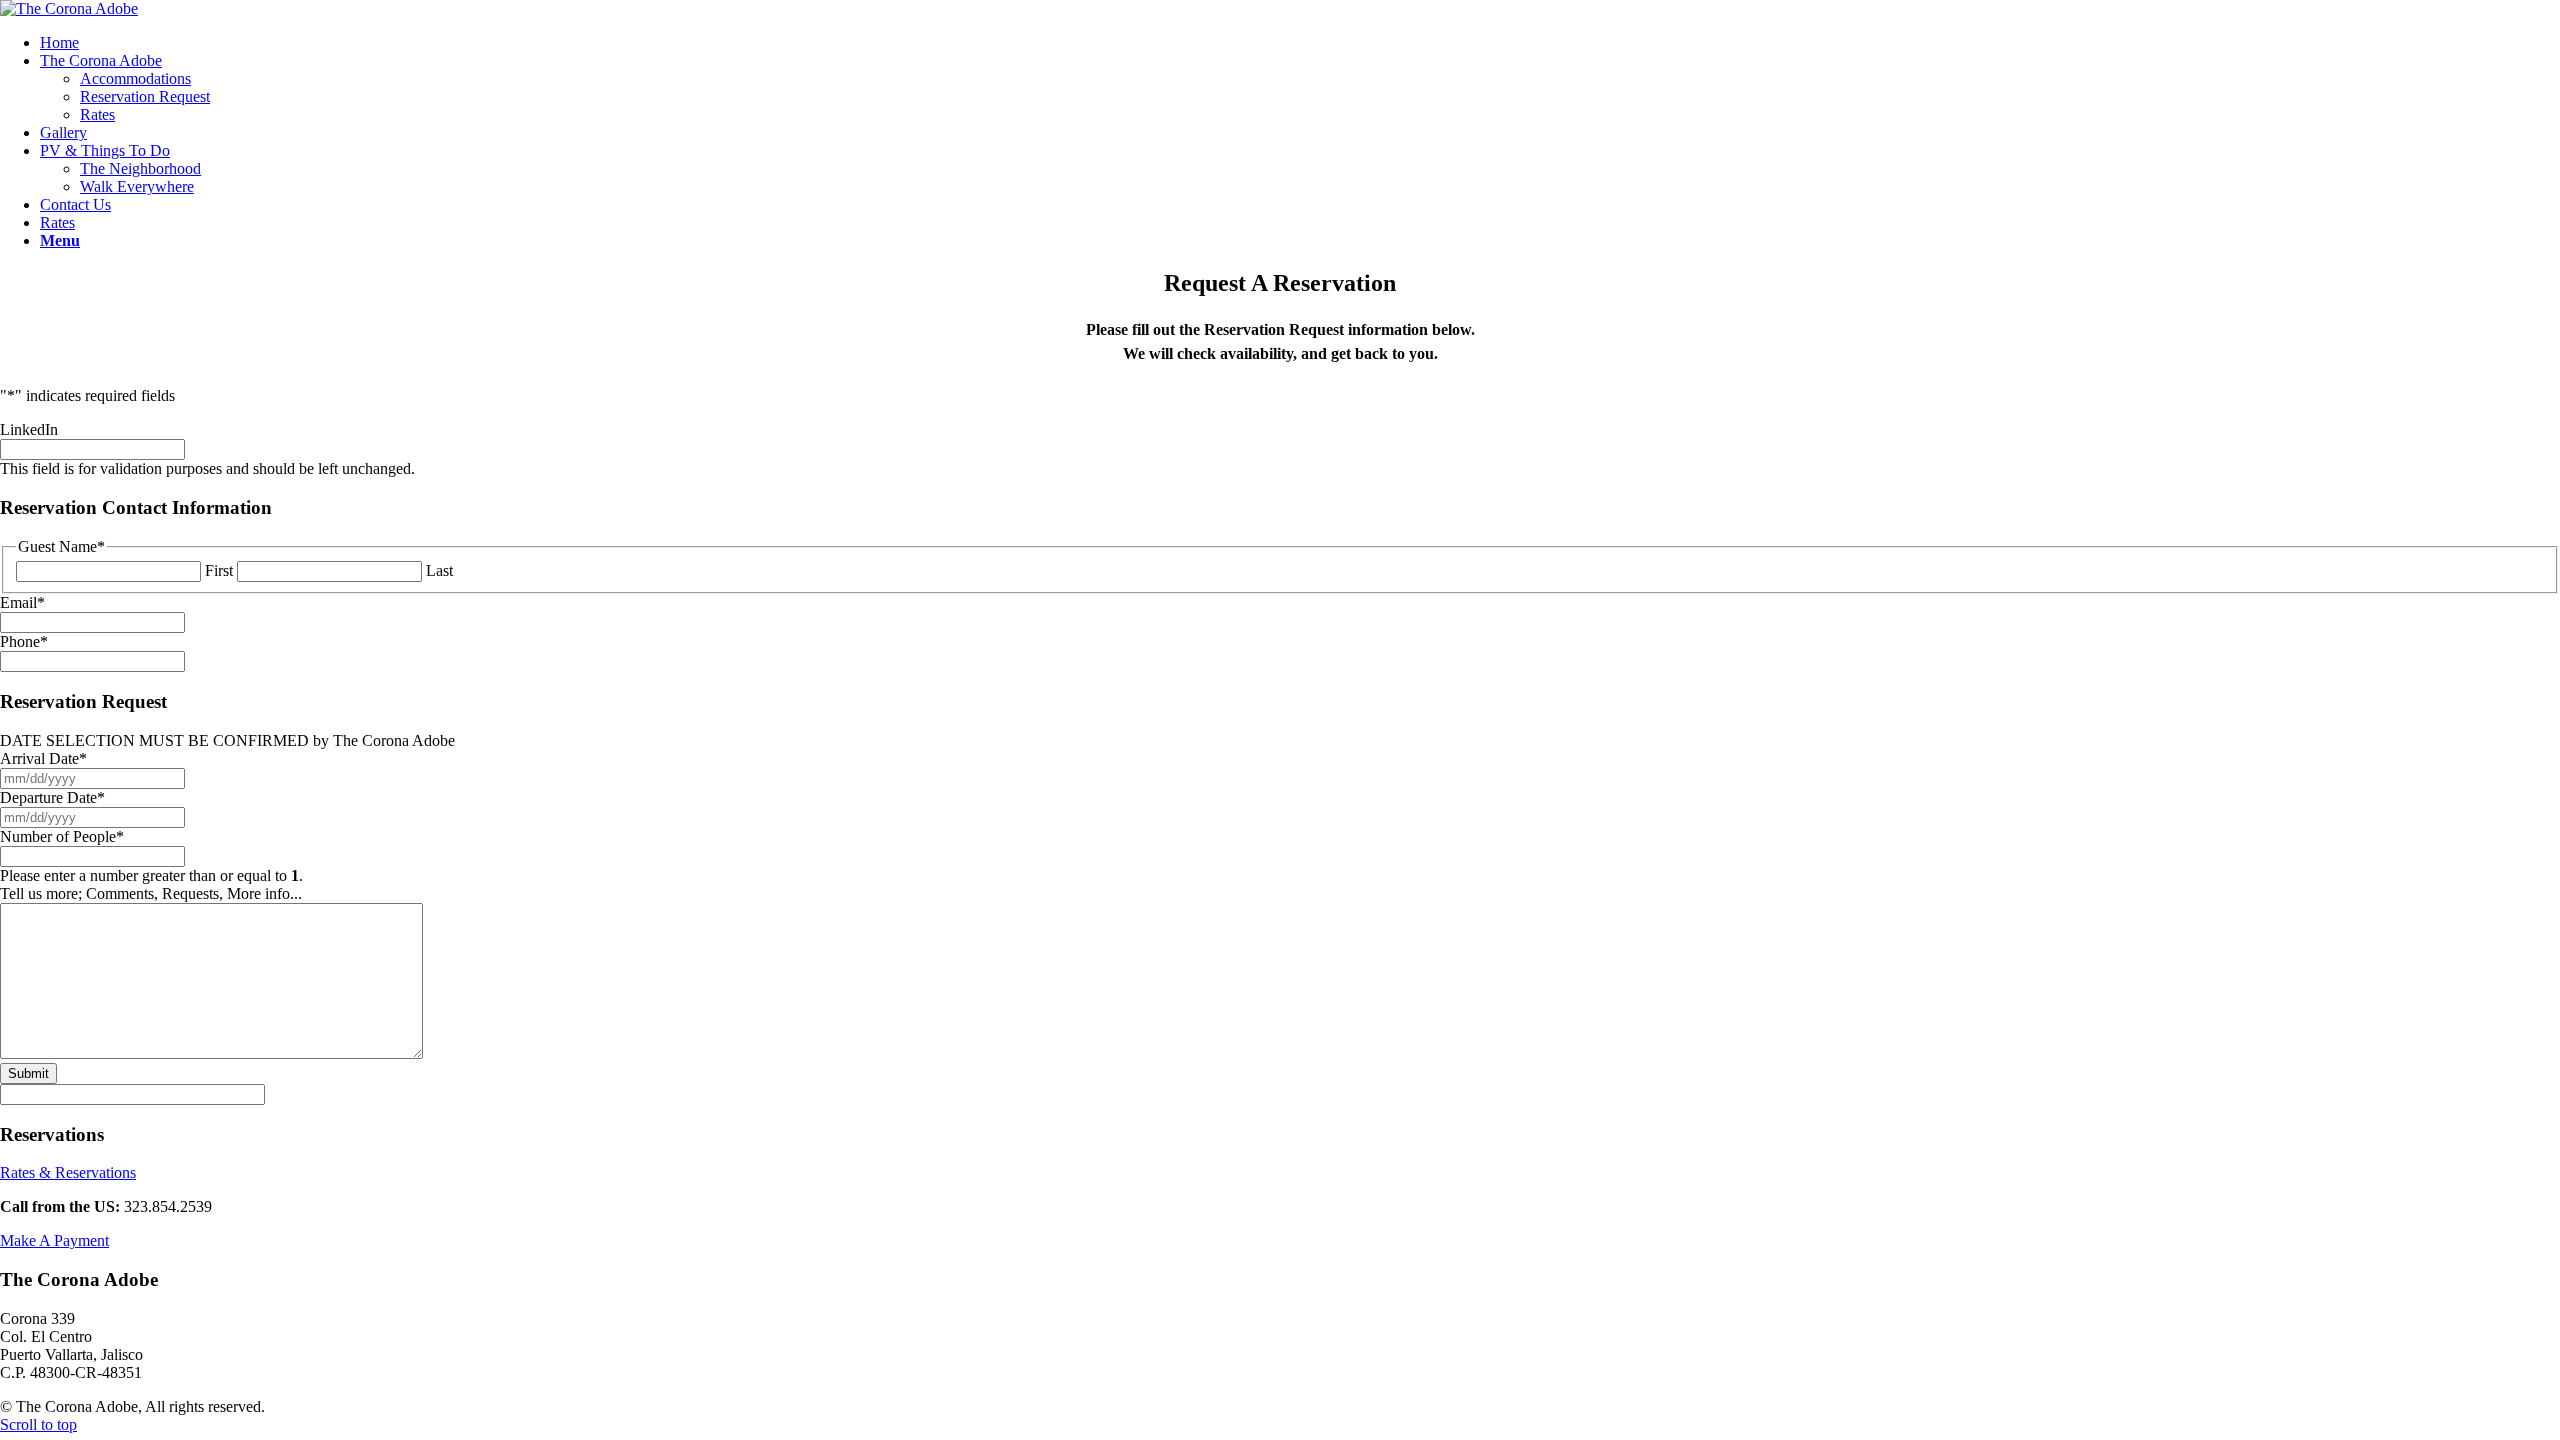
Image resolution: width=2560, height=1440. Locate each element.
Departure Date (52, 797)
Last (439, 570)
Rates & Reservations (68, 1172)
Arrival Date (43, 758)
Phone (24, 641)
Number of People (62, 836)
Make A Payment (54, 1240)
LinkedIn (29, 429)
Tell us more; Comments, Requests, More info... (151, 893)
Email (22, 602)
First (219, 570)
